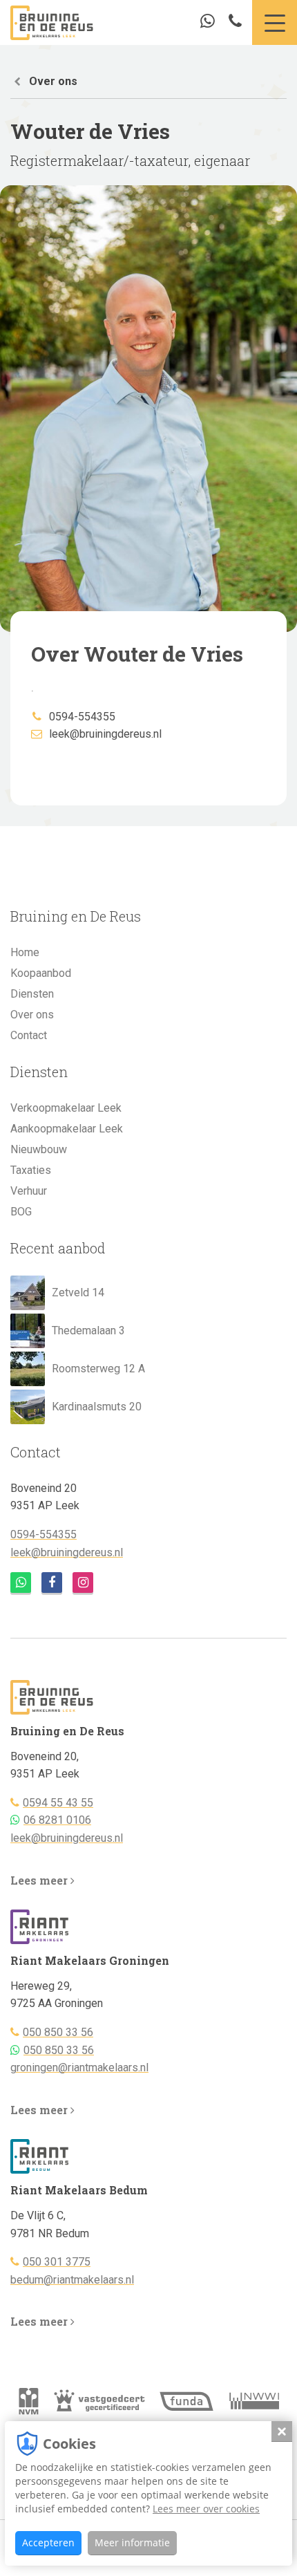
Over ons (53, 81)
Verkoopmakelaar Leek (66, 1108)
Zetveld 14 (78, 1292)
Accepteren (48, 2542)
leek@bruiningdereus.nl (105, 734)
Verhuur (29, 1191)
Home (25, 952)
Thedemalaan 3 (88, 1331)
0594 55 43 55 (58, 1803)
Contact (29, 1035)
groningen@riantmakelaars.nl (79, 2068)
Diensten (32, 994)
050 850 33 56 (58, 2032)
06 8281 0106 (57, 1820)
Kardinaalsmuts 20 (97, 1407)
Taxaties (31, 1170)
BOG (21, 1212)
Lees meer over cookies (206, 2509)
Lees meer (40, 1880)
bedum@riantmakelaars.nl (72, 2280)
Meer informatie (132, 2542)
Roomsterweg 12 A (98, 1369)
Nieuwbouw (39, 1149)
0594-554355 (82, 717)
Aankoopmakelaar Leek (67, 1129)
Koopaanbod (41, 973)
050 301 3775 (57, 2262)
